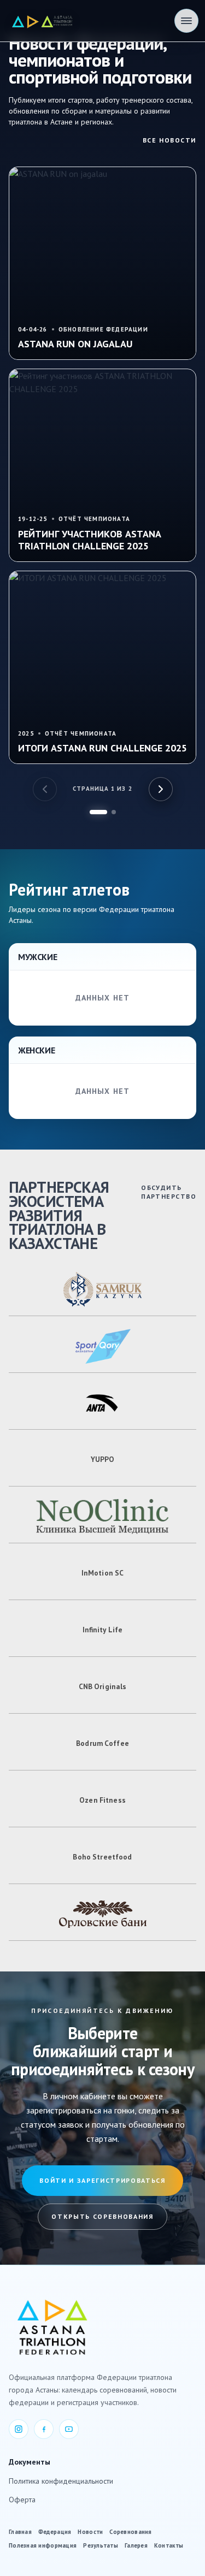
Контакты (169, 2545)
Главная (20, 2532)
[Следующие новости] (161, 789)
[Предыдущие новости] (45, 789)
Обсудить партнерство (169, 1192)
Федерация (55, 2532)
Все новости (169, 140)
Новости (90, 2532)
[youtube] (69, 2429)
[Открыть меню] (186, 21)
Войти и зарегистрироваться (102, 2180)
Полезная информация (43, 2545)
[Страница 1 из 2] (98, 812)
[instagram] (19, 2429)
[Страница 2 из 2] (114, 812)
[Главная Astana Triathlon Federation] (43, 21)
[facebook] (44, 2429)
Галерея (136, 2545)
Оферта (22, 2500)
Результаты (101, 2545)
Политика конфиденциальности (61, 2481)
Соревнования (130, 2532)
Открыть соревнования (102, 2216)
